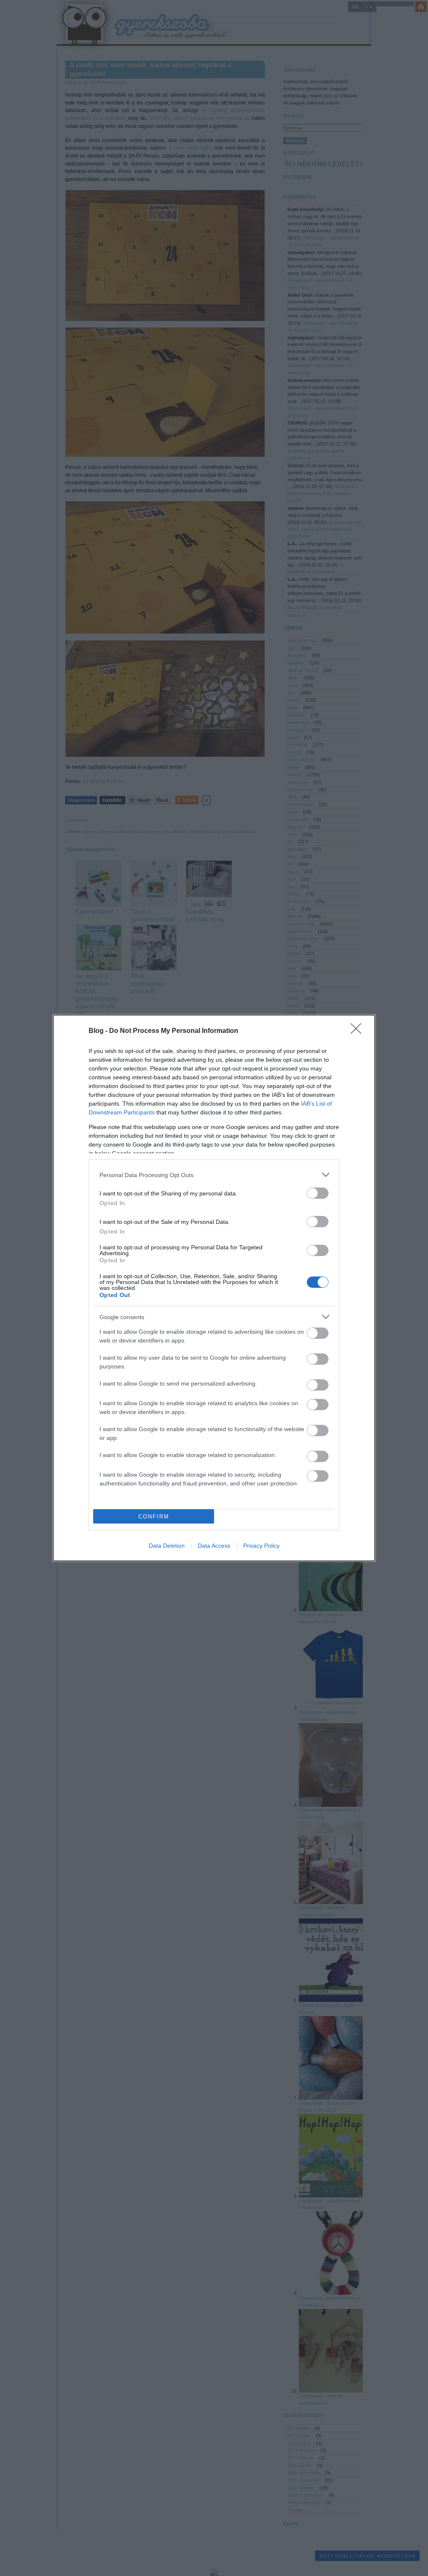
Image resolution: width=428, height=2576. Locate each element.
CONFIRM (154, 1517)
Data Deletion (167, 1546)
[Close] (359, 1031)
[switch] (318, 1193)
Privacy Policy (261, 1546)
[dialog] (214, 1288)
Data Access (214, 1546)
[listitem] (214, 1175)
